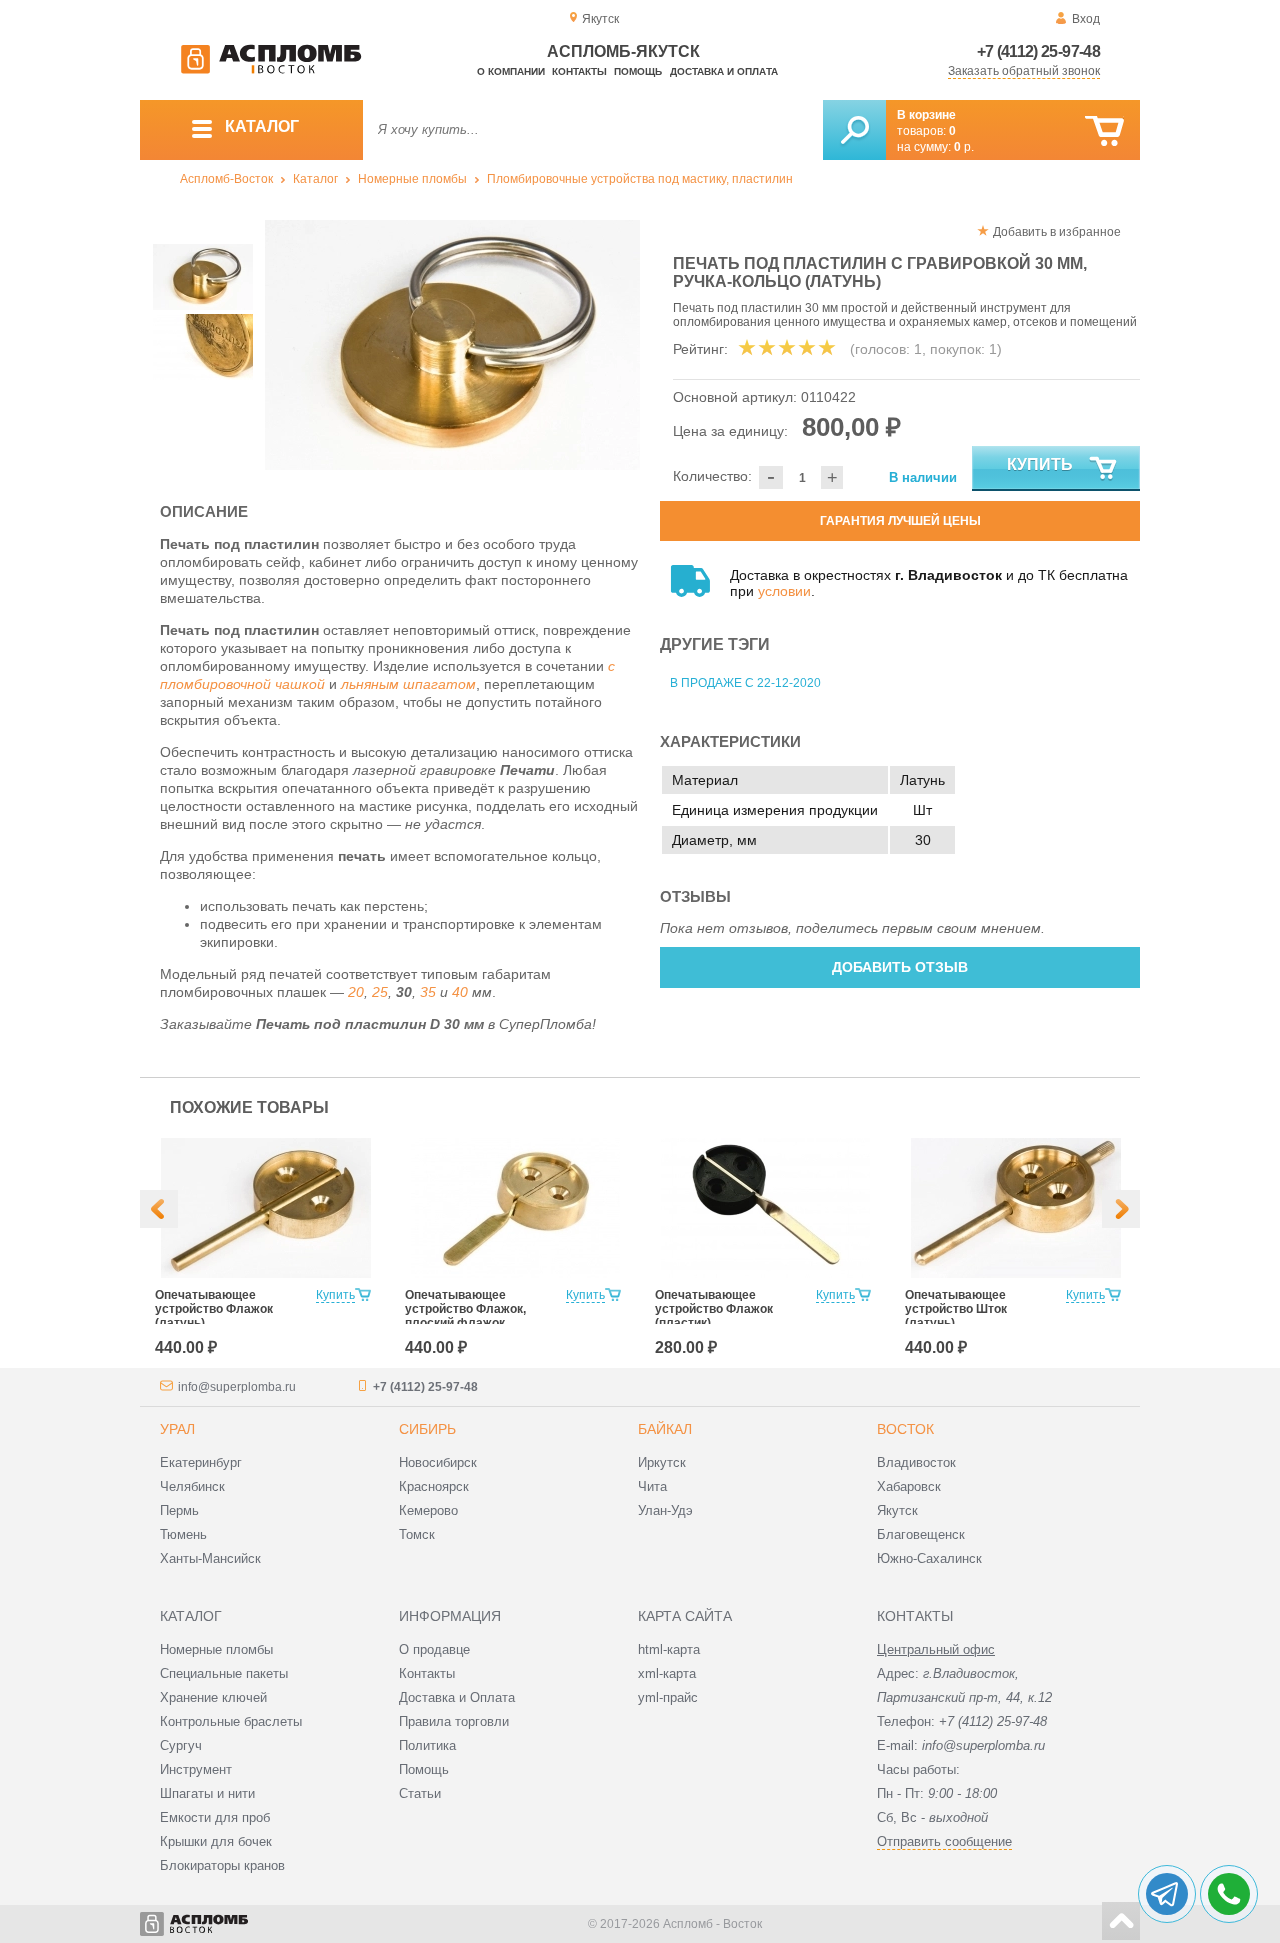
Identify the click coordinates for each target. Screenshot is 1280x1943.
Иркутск (662, 1462)
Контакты (579, 71)
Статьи (420, 1793)
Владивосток (916, 1462)
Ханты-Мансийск (210, 1558)
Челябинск (192, 1486)
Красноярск (434, 1486)
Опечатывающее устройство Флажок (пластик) (714, 1309)
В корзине (926, 115)
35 (428, 992)
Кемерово (428, 1510)
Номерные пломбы (412, 179)
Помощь (638, 71)
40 (460, 992)
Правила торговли (454, 1721)
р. (964, 147)
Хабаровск (909, 1486)
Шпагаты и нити (207, 1793)
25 (380, 992)
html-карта (669, 1649)
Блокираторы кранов (222, 1865)
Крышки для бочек (216, 1841)
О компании (511, 71)
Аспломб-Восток (226, 179)
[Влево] (159, 1209)
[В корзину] (1104, 131)
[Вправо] (1121, 1209)
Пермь (179, 1510)
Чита (652, 1486)
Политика (427, 1745)
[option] (452, 345)
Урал (177, 1429)
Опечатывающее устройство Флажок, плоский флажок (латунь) (465, 1316)
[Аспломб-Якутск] (271, 70)
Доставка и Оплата (457, 1697)
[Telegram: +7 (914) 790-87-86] (1167, 1894)
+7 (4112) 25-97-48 (1038, 51)
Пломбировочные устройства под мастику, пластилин (640, 179)
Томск (417, 1534)
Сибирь (427, 1429)
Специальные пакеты (224, 1673)
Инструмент (196, 1769)
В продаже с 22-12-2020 (745, 683)
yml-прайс (668, 1697)
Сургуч (181, 1745)
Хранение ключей (213, 1697)
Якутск (897, 1510)
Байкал (665, 1429)
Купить (1040, 464)
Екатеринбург (201, 1462)
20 (356, 992)
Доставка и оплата (724, 71)
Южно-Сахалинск (929, 1558)
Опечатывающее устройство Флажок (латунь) (214, 1309)
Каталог (315, 179)
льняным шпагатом (408, 684)
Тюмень (183, 1534)
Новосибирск (438, 1462)
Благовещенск (921, 1534)
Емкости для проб (215, 1817)
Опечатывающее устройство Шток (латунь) (956, 1309)
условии (784, 591)
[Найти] (854, 130)
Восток (905, 1429)
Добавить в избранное (1057, 232)
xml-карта (667, 1673)
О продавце (434, 1649)
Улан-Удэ (665, 1510)
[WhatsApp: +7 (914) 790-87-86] (1229, 1894)
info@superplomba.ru (237, 1387)
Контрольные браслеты (231, 1721)
